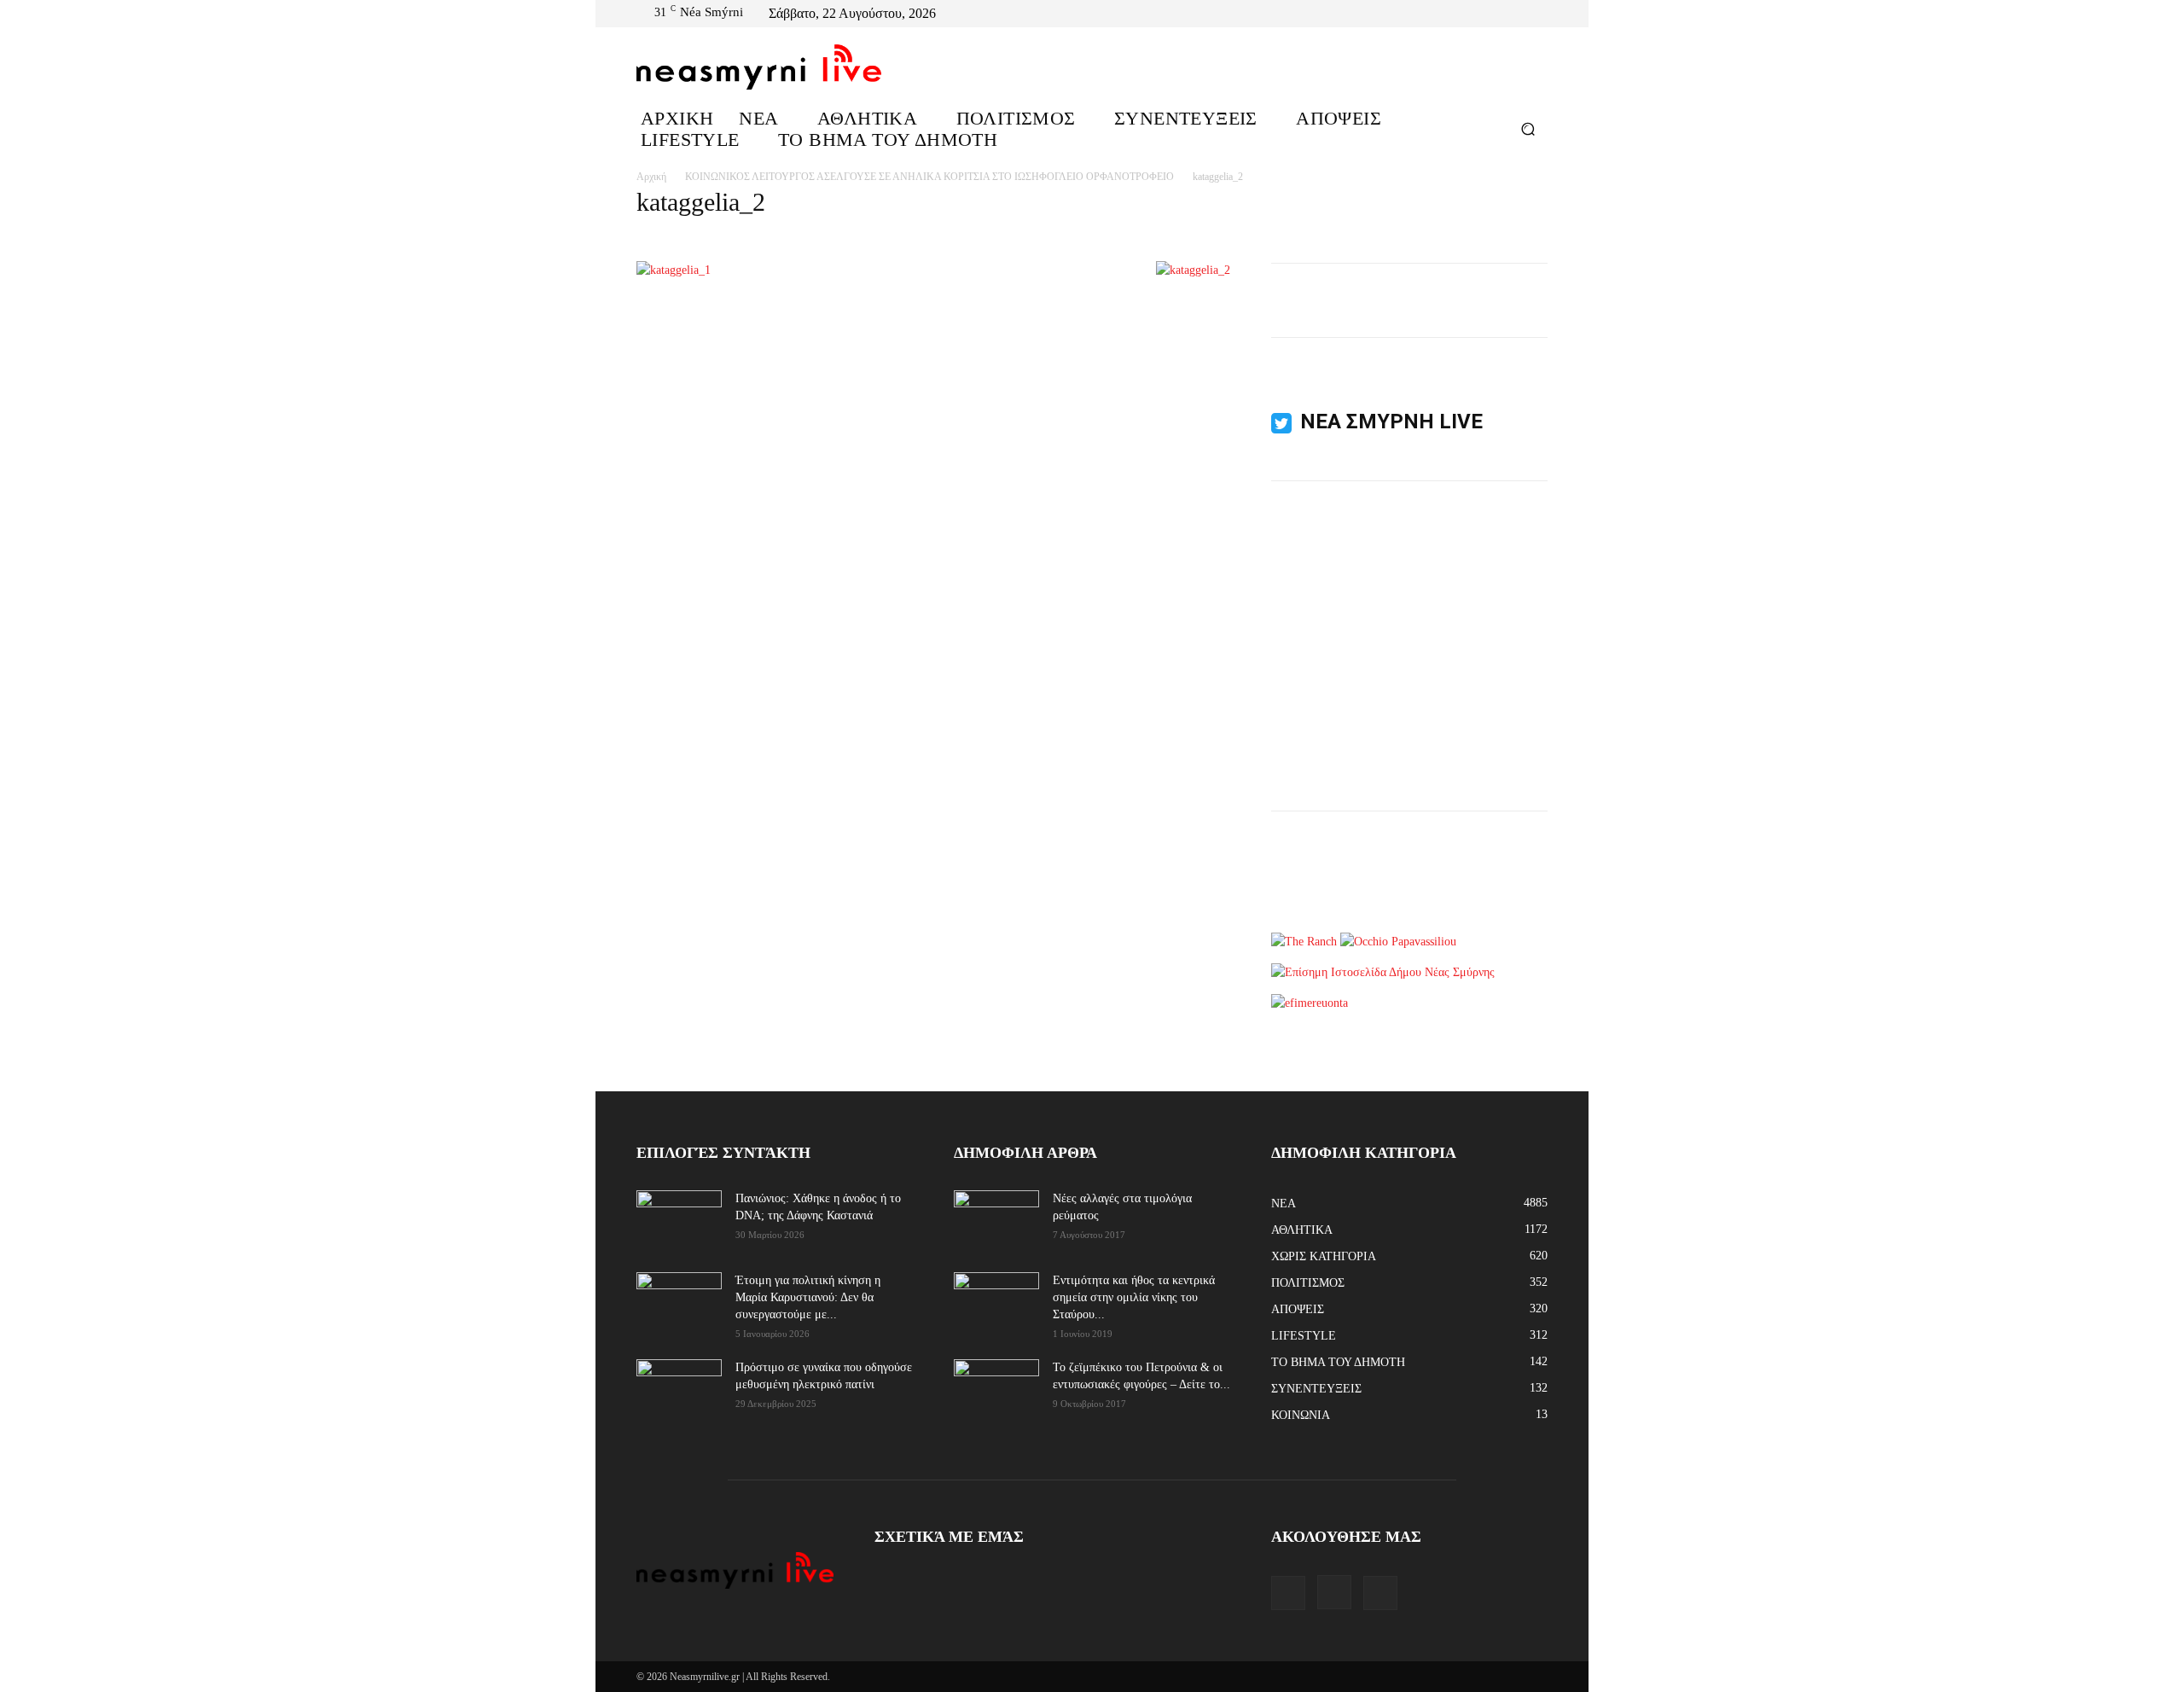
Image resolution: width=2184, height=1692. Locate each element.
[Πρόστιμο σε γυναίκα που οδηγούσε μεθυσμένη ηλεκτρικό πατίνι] (679, 1389)
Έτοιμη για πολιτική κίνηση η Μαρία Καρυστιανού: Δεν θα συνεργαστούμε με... (808, 1297)
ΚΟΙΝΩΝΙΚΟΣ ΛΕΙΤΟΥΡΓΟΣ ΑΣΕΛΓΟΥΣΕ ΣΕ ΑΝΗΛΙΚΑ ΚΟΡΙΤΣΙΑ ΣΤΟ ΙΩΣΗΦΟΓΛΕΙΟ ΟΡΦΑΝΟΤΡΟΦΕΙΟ (929, 177)
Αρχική (651, 177)
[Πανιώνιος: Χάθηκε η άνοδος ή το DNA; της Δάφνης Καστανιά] (679, 1220)
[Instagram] (1517, 14)
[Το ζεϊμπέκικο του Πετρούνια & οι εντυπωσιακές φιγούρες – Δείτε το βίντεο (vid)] (996, 1378)
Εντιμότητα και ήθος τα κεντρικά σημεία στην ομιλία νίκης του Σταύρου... (1134, 1297)
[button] (1528, 128)
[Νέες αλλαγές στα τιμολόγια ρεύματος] (996, 1219)
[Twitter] (1537, 14)
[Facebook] (1496, 14)
